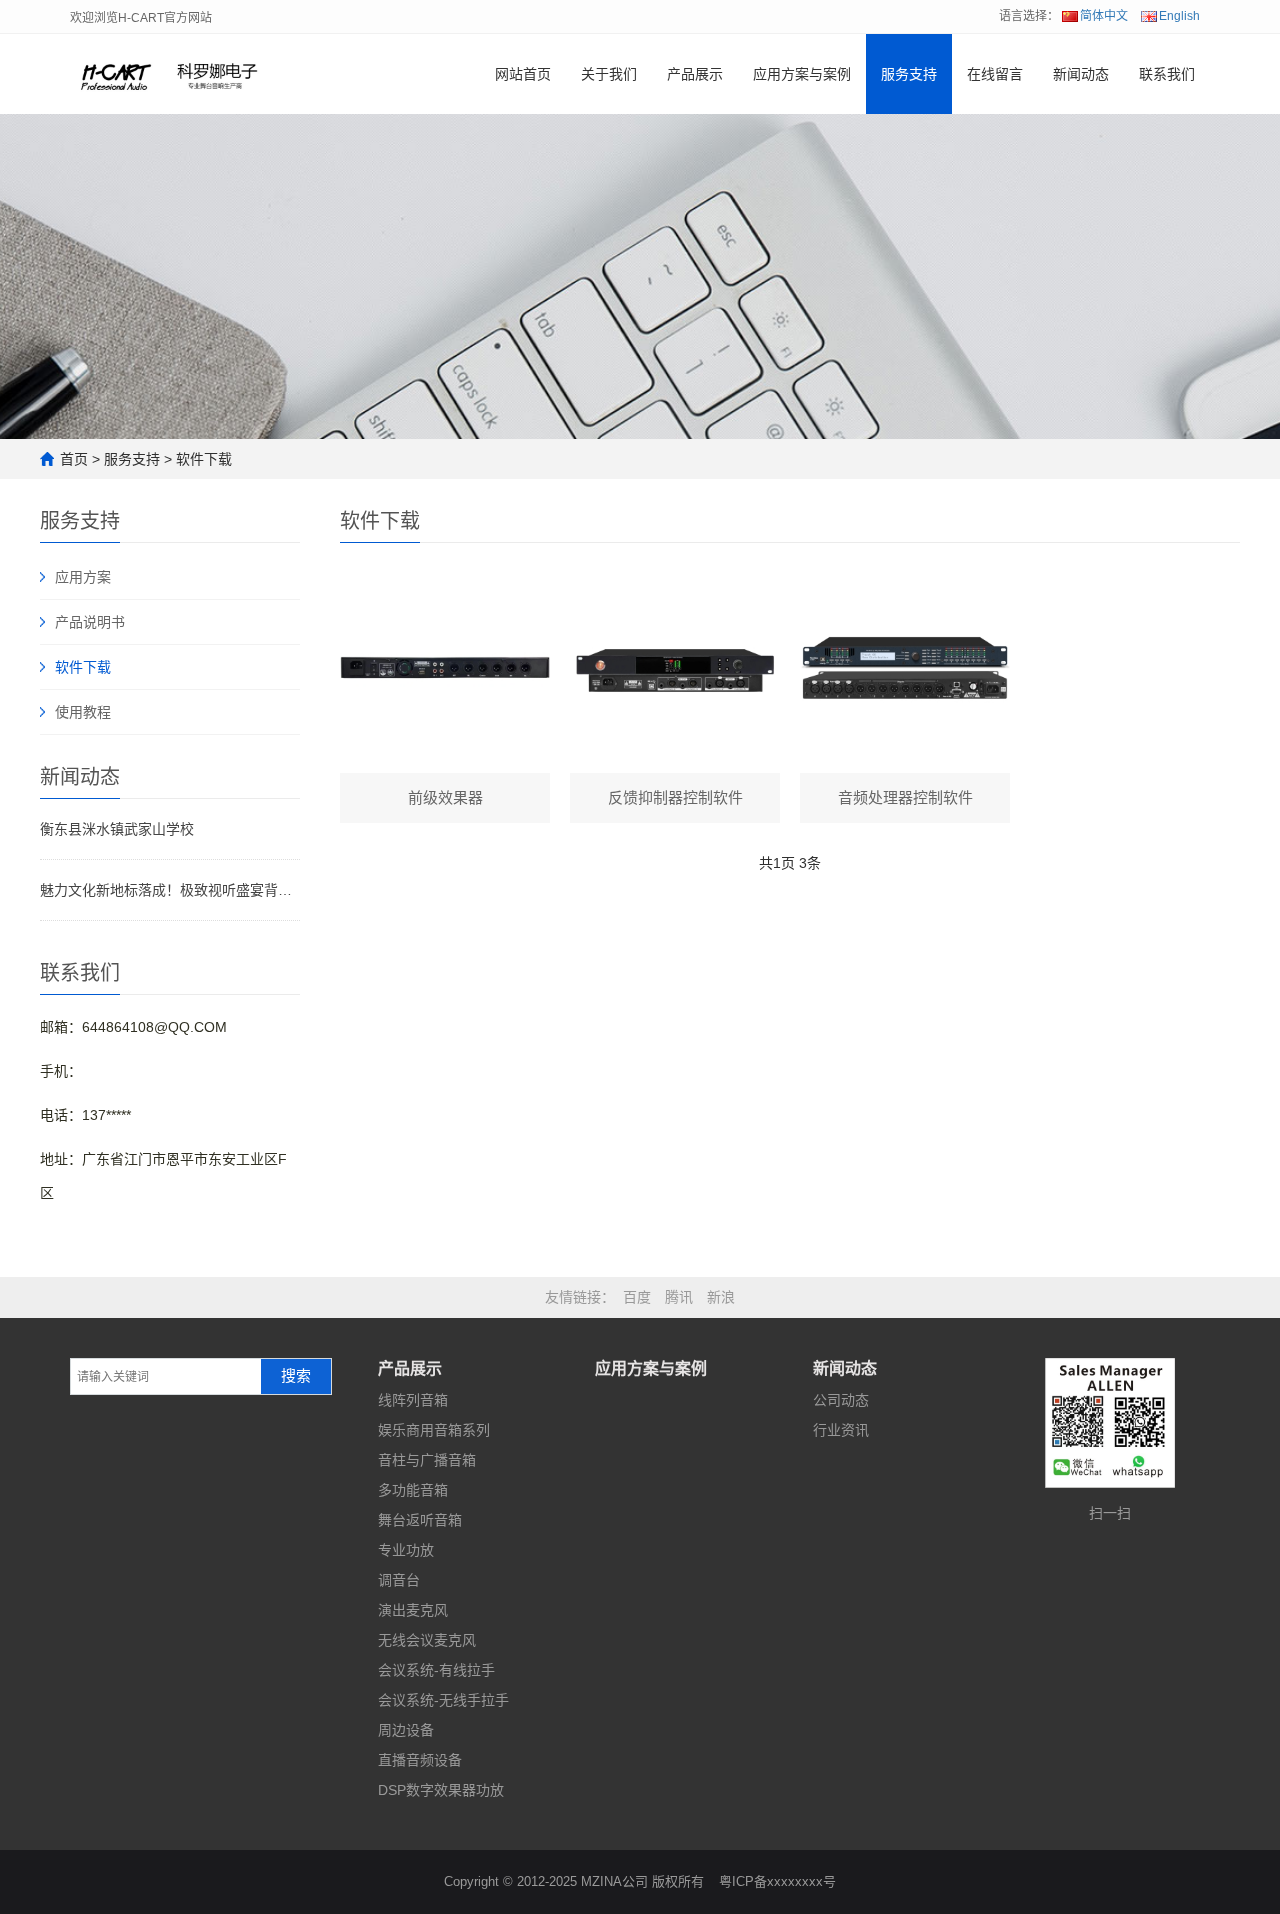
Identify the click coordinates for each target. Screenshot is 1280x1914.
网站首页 (523, 74)
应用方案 (83, 577)
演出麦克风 (413, 1610)
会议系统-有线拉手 (436, 1670)
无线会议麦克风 (427, 1640)
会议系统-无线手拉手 (443, 1700)
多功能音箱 (413, 1490)
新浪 (721, 1297)
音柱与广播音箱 (427, 1460)
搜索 (296, 1376)
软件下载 (204, 459)
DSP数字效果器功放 (441, 1790)
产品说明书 (90, 622)
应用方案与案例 (802, 74)
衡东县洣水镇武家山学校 (117, 829)
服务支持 (909, 74)
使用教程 (83, 712)
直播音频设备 (420, 1760)
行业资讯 (841, 1430)
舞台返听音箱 (420, 1520)
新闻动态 (1081, 74)
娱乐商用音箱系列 (434, 1430)
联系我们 (1167, 74)
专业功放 (406, 1550)
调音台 (399, 1580)
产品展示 (695, 74)
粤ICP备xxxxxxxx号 (777, 1881)
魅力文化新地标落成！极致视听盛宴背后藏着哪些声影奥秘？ (170, 890)
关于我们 (609, 74)
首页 (74, 459)
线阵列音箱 (413, 1400)
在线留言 (995, 74)
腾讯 (679, 1297)
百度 (637, 1297)
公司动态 (841, 1400)
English (1179, 16)
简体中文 (1104, 16)
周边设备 (406, 1730)
